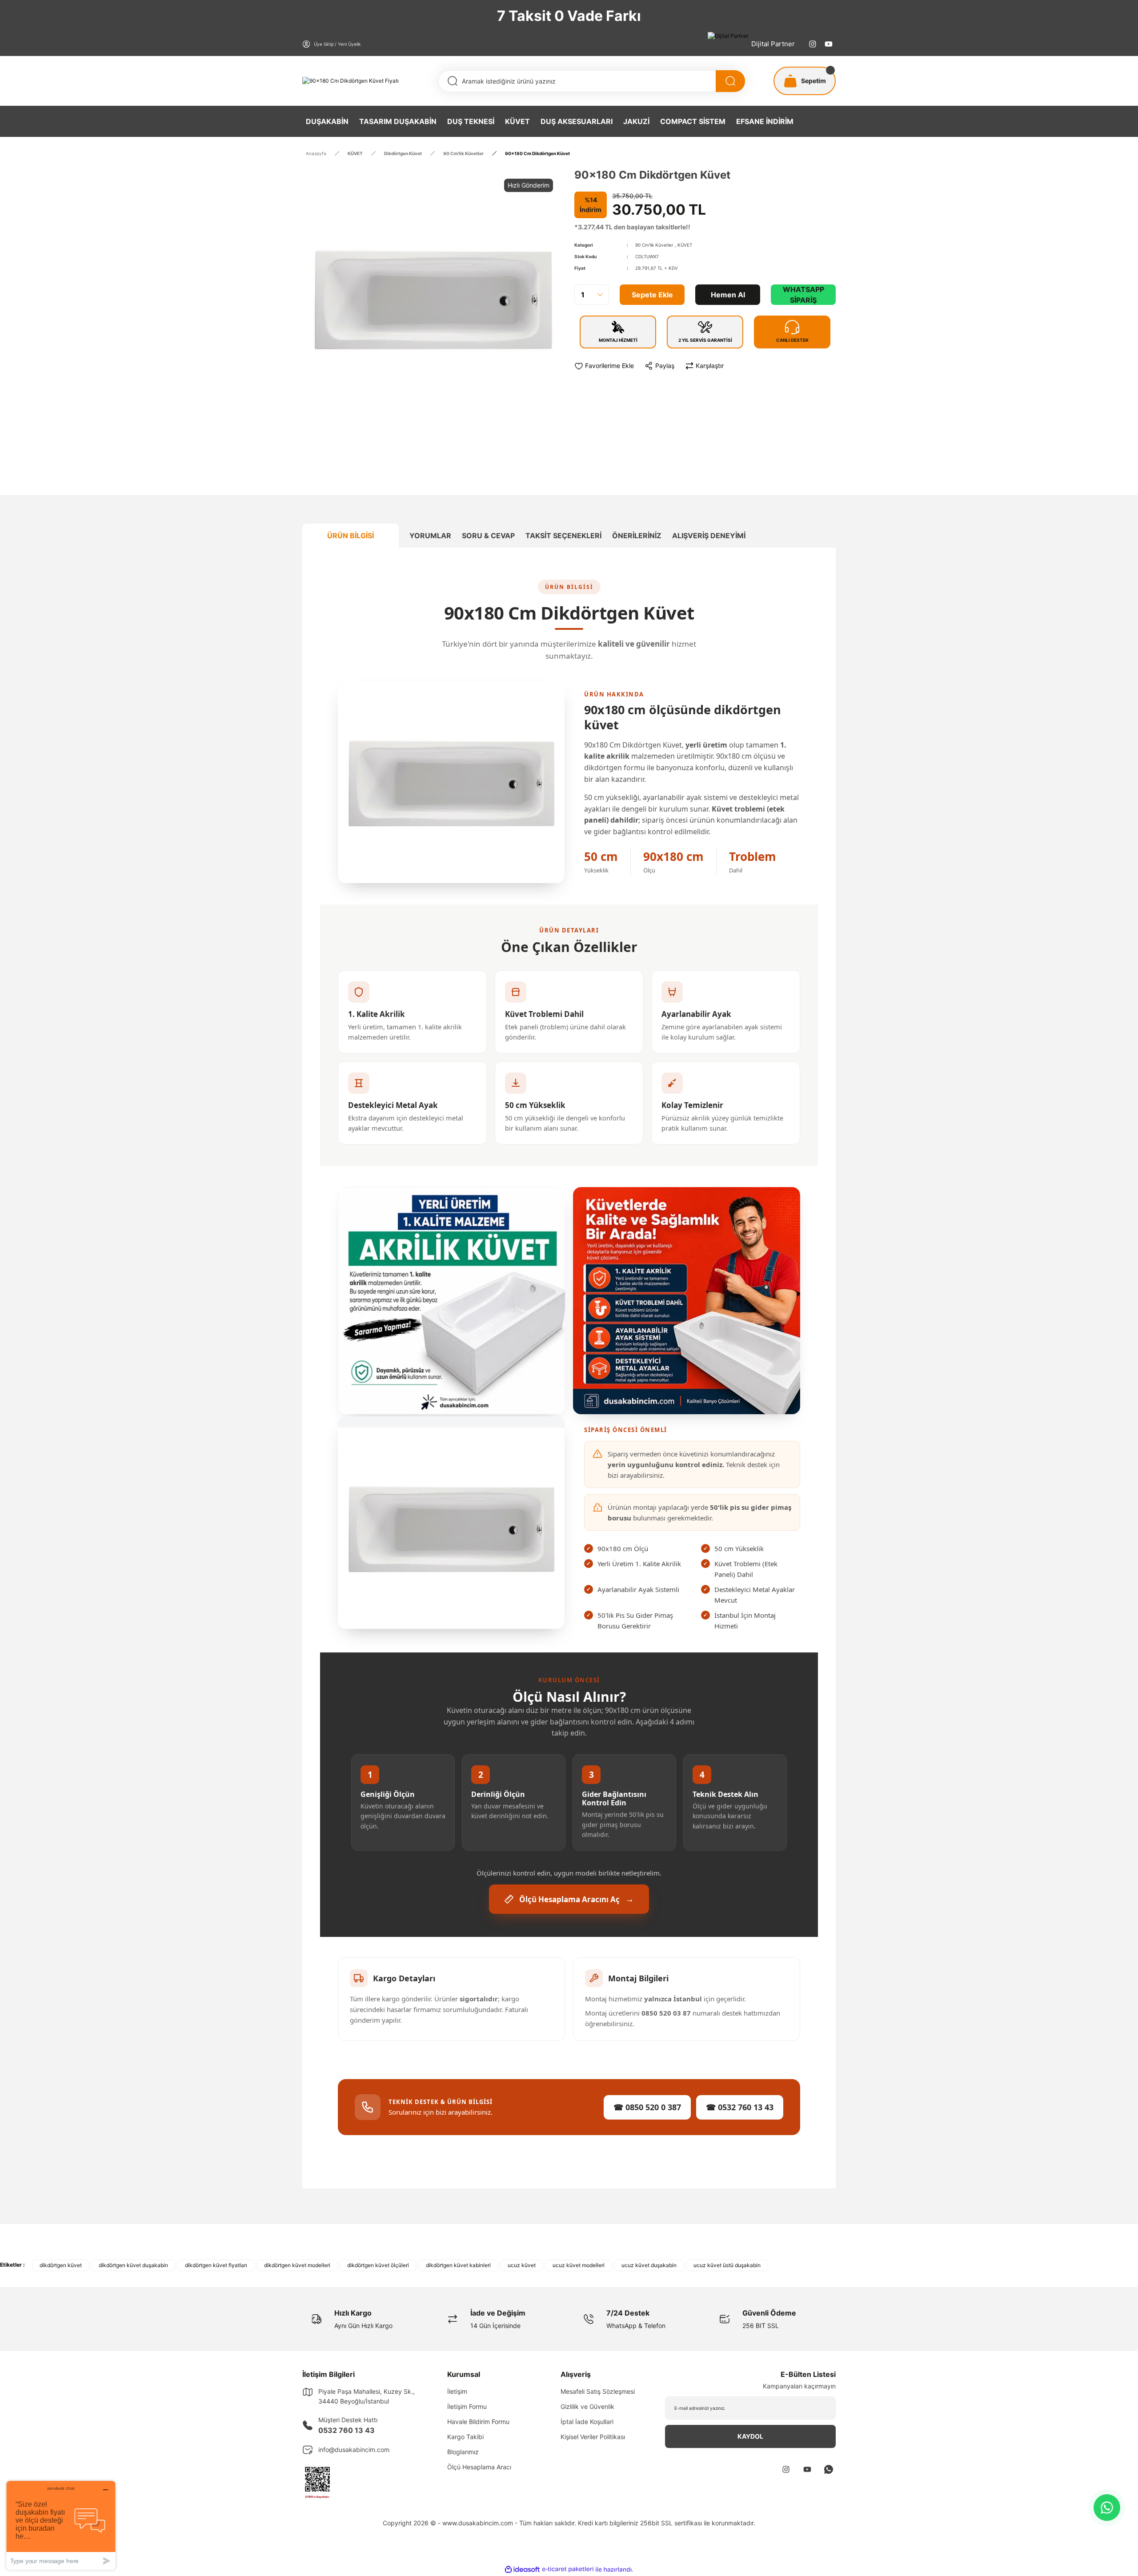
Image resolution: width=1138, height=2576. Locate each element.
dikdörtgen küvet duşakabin (133, 2265)
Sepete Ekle (652, 295)
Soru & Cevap (488, 536)
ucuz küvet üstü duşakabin (727, 2265)
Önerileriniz (637, 536)
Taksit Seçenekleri (563, 536)
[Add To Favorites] (604, 366)
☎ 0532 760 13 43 (740, 2107)
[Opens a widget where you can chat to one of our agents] (61, 2525)
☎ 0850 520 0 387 (647, 2107)
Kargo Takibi (465, 2437)
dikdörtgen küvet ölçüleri (378, 2265)
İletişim (457, 2391)
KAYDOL (750, 2436)
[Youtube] (829, 44)
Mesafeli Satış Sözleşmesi (598, 2391)
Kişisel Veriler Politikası (593, 2437)
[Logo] (351, 81)
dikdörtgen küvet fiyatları (216, 2265)
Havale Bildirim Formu (478, 2422)
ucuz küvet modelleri (579, 2265)
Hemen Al (728, 295)
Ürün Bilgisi (351, 536)
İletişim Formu (467, 2406)
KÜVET (685, 245)
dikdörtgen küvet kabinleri (458, 2265)
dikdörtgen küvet (61, 2265)
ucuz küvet (522, 2265)
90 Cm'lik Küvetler (654, 245)
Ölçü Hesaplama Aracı (479, 2467)
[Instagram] (813, 44)
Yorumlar (430, 536)
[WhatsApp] (1107, 2508)
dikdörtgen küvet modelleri (297, 2265)
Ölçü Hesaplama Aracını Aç (577, 1899)
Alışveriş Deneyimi (709, 536)
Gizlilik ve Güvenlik (587, 2406)
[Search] (730, 81)
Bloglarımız (463, 2452)
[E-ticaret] (568, 2569)
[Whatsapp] (829, 2469)
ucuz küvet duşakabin (649, 2265)
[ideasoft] (522, 2570)
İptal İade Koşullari (587, 2422)
